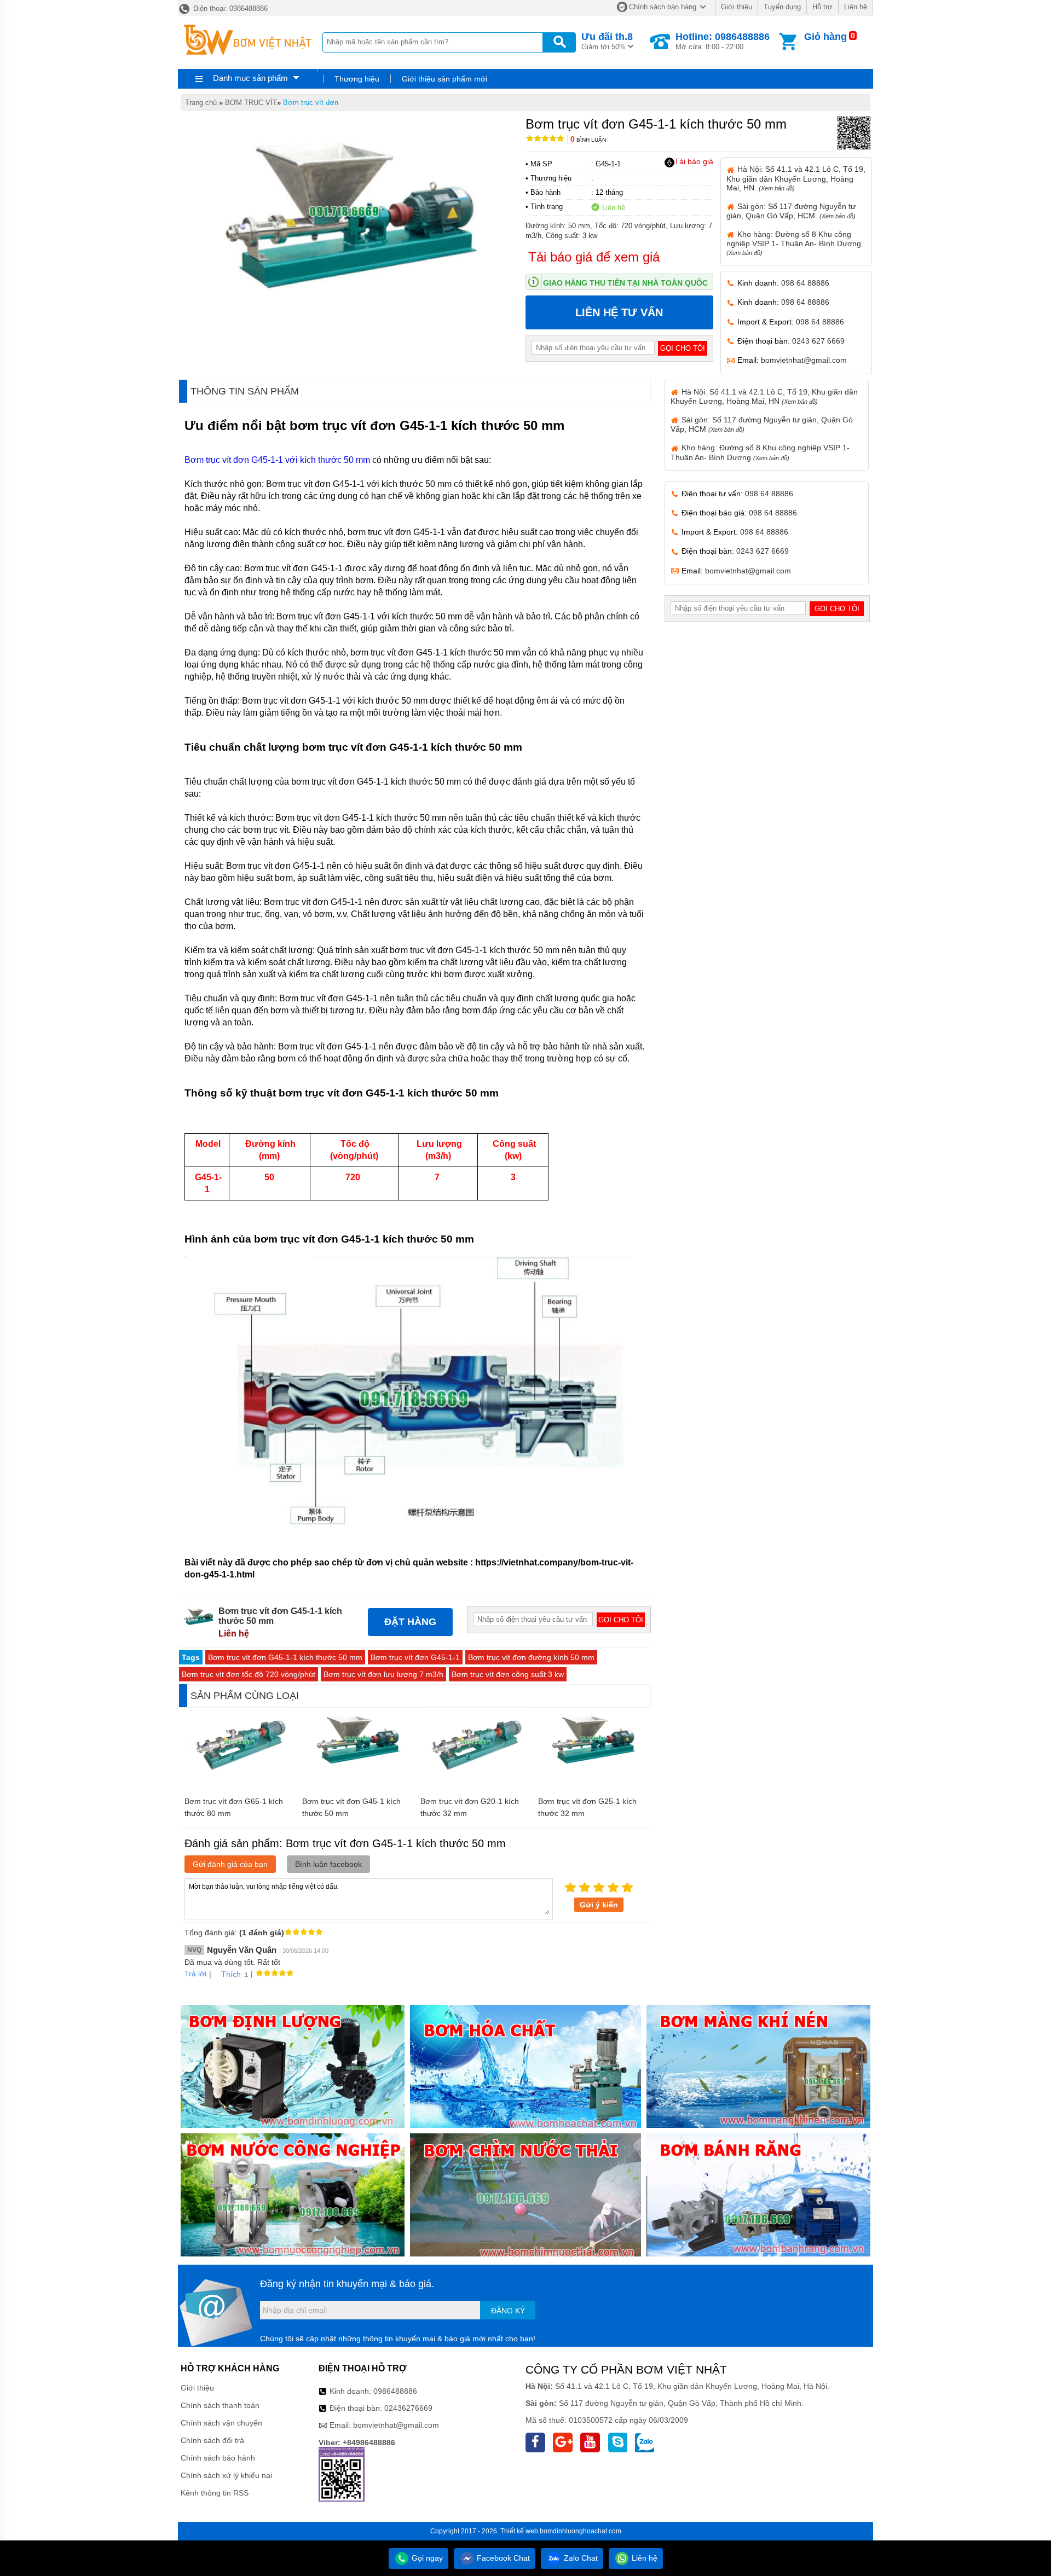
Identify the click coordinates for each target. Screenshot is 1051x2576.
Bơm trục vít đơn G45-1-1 (415, 1657)
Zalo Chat (580, 2558)
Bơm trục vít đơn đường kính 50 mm (531, 1657)
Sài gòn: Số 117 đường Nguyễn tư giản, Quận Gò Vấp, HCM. (791, 211)
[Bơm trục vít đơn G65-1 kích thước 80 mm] (238, 1771)
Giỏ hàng (825, 37)
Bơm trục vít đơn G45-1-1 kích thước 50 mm (285, 1657)
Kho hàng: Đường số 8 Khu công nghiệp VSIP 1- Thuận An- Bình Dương (794, 243)
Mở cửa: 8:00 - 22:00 (723, 41)
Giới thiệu (737, 7)
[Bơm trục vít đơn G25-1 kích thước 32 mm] (591, 1763)
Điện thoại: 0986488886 (229, 8)
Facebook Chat (502, 2558)
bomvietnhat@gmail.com (804, 360)
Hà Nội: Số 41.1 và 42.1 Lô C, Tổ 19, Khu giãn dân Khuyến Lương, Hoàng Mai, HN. (796, 178)
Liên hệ (856, 7)
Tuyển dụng (782, 7)
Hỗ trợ (822, 7)
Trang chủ (201, 103)
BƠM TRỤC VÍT (251, 103)
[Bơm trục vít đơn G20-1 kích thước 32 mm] (474, 1771)
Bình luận (588, 140)
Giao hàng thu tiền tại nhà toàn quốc (625, 283)
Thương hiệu (357, 79)
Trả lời (195, 1974)
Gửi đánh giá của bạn (230, 1864)
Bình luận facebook (328, 1864)
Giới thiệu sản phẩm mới (444, 79)
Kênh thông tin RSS (215, 2493)
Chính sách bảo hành (218, 2458)
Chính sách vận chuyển (221, 2423)
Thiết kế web (519, 2531)
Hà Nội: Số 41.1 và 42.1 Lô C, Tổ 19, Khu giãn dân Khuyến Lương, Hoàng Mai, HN (764, 396)
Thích (231, 1974)
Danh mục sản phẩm (250, 78)
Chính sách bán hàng (663, 7)
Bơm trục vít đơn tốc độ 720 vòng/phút (249, 1674)
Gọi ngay (426, 2558)
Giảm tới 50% (607, 41)
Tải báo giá (694, 161)
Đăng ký (508, 2311)
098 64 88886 (805, 283)
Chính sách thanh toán (220, 2405)
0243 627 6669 (818, 341)
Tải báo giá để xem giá (594, 257)
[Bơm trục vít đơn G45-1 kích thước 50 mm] (356, 1763)
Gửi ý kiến (599, 1905)
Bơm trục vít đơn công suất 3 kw (508, 1674)
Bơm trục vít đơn (311, 103)
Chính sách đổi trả (212, 2440)
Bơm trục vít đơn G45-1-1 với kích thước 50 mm (277, 460)
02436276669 (408, 2408)
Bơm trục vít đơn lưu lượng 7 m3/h (383, 1674)
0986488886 (395, 2391)
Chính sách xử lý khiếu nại (226, 2475)
